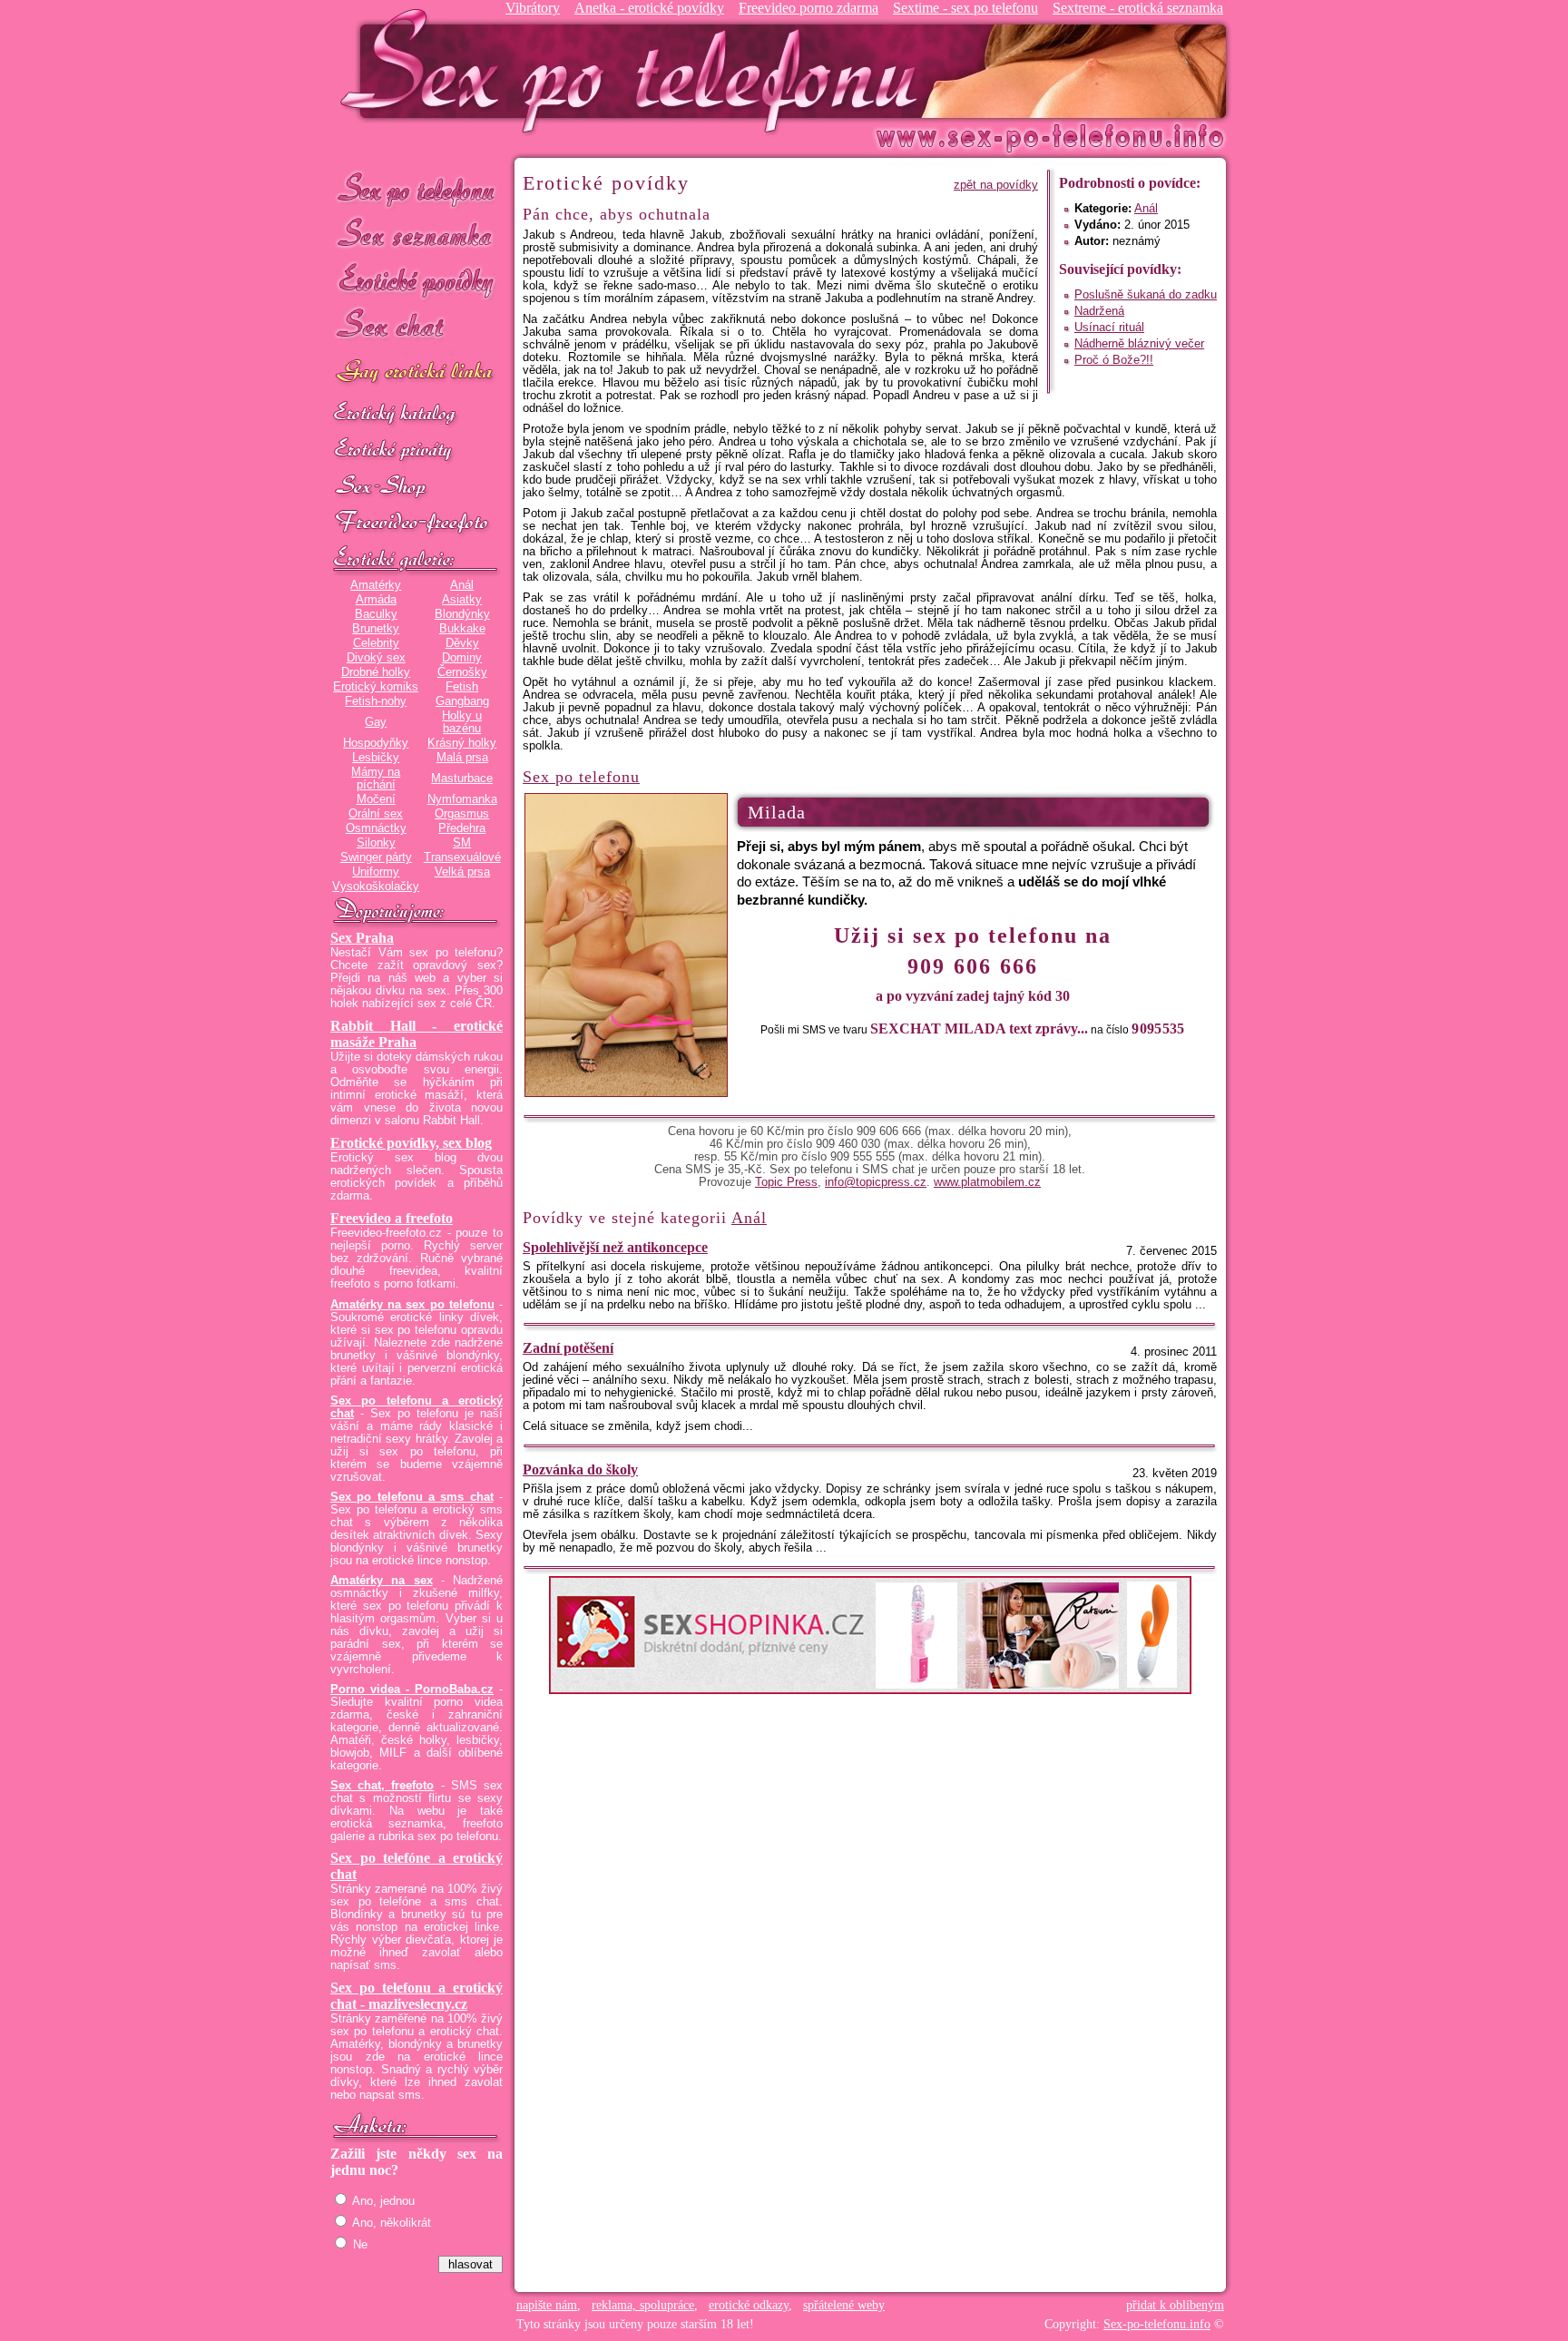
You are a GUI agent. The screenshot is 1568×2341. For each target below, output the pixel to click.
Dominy (462, 658)
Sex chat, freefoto (382, 1786)
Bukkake (462, 629)
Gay (376, 722)
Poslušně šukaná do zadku (1146, 295)
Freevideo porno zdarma (808, 8)
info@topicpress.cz (876, 1182)
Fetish (462, 687)
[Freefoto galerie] (416, 560)
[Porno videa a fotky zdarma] (416, 524)
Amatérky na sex (382, 1581)
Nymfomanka (462, 799)
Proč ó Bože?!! (1114, 360)
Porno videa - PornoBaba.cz (412, 1690)
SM (462, 843)
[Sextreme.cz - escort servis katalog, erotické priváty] (416, 451)
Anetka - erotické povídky (649, 8)
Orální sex (376, 814)
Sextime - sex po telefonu (965, 8)
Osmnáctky (376, 828)
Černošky (462, 672)
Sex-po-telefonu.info (1157, 2324)
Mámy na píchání (376, 779)
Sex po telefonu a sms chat (412, 1497)
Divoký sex (376, 658)
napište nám (547, 2305)
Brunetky (376, 629)
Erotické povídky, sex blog (411, 1143)
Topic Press (786, 1182)
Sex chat (416, 327)
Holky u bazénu (462, 722)
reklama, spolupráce (643, 2305)
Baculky (376, 614)
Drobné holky (376, 672)
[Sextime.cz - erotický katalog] (416, 415)
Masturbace (462, 779)
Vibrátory (533, 8)
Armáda (376, 600)
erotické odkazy (749, 2305)
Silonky (376, 843)
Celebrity (376, 643)
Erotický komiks (376, 687)
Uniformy (376, 872)
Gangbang (462, 701)
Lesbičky (376, 758)
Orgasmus (462, 814)
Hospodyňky (376, 743)
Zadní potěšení (568, 1348)
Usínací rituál (1109, 328)
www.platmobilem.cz (987, 1182)
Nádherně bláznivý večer (1139, 344)
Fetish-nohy (376, 701)
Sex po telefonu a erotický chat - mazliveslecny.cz (416, 1996)
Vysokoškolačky (376, 886)
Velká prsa (462, 872)
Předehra (462, 828)
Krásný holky (462, 743)
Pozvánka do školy (580, 1469)
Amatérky (376, 585)
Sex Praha (362, 938)
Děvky (462, 643)
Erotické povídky (416, 281)
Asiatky (462, 600)
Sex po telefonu (416, 188)
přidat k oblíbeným (1175, 2305)
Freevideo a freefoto (392, 1218)
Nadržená (1099, 311)
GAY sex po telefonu (416, 373)
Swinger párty (376, 857)
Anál (462, 585)
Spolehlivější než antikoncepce (615, 1247)
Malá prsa (462, 758)
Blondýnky (462, 614)
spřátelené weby (844, 2305)
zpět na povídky (996, 185)
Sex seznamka (416, 235)
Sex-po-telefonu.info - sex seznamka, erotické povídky (636, 70)
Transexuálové (462, 857)
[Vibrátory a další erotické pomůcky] (416, 487)
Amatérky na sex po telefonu (412, 1305)
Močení (376, 799)
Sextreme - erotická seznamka (1138, 8)
